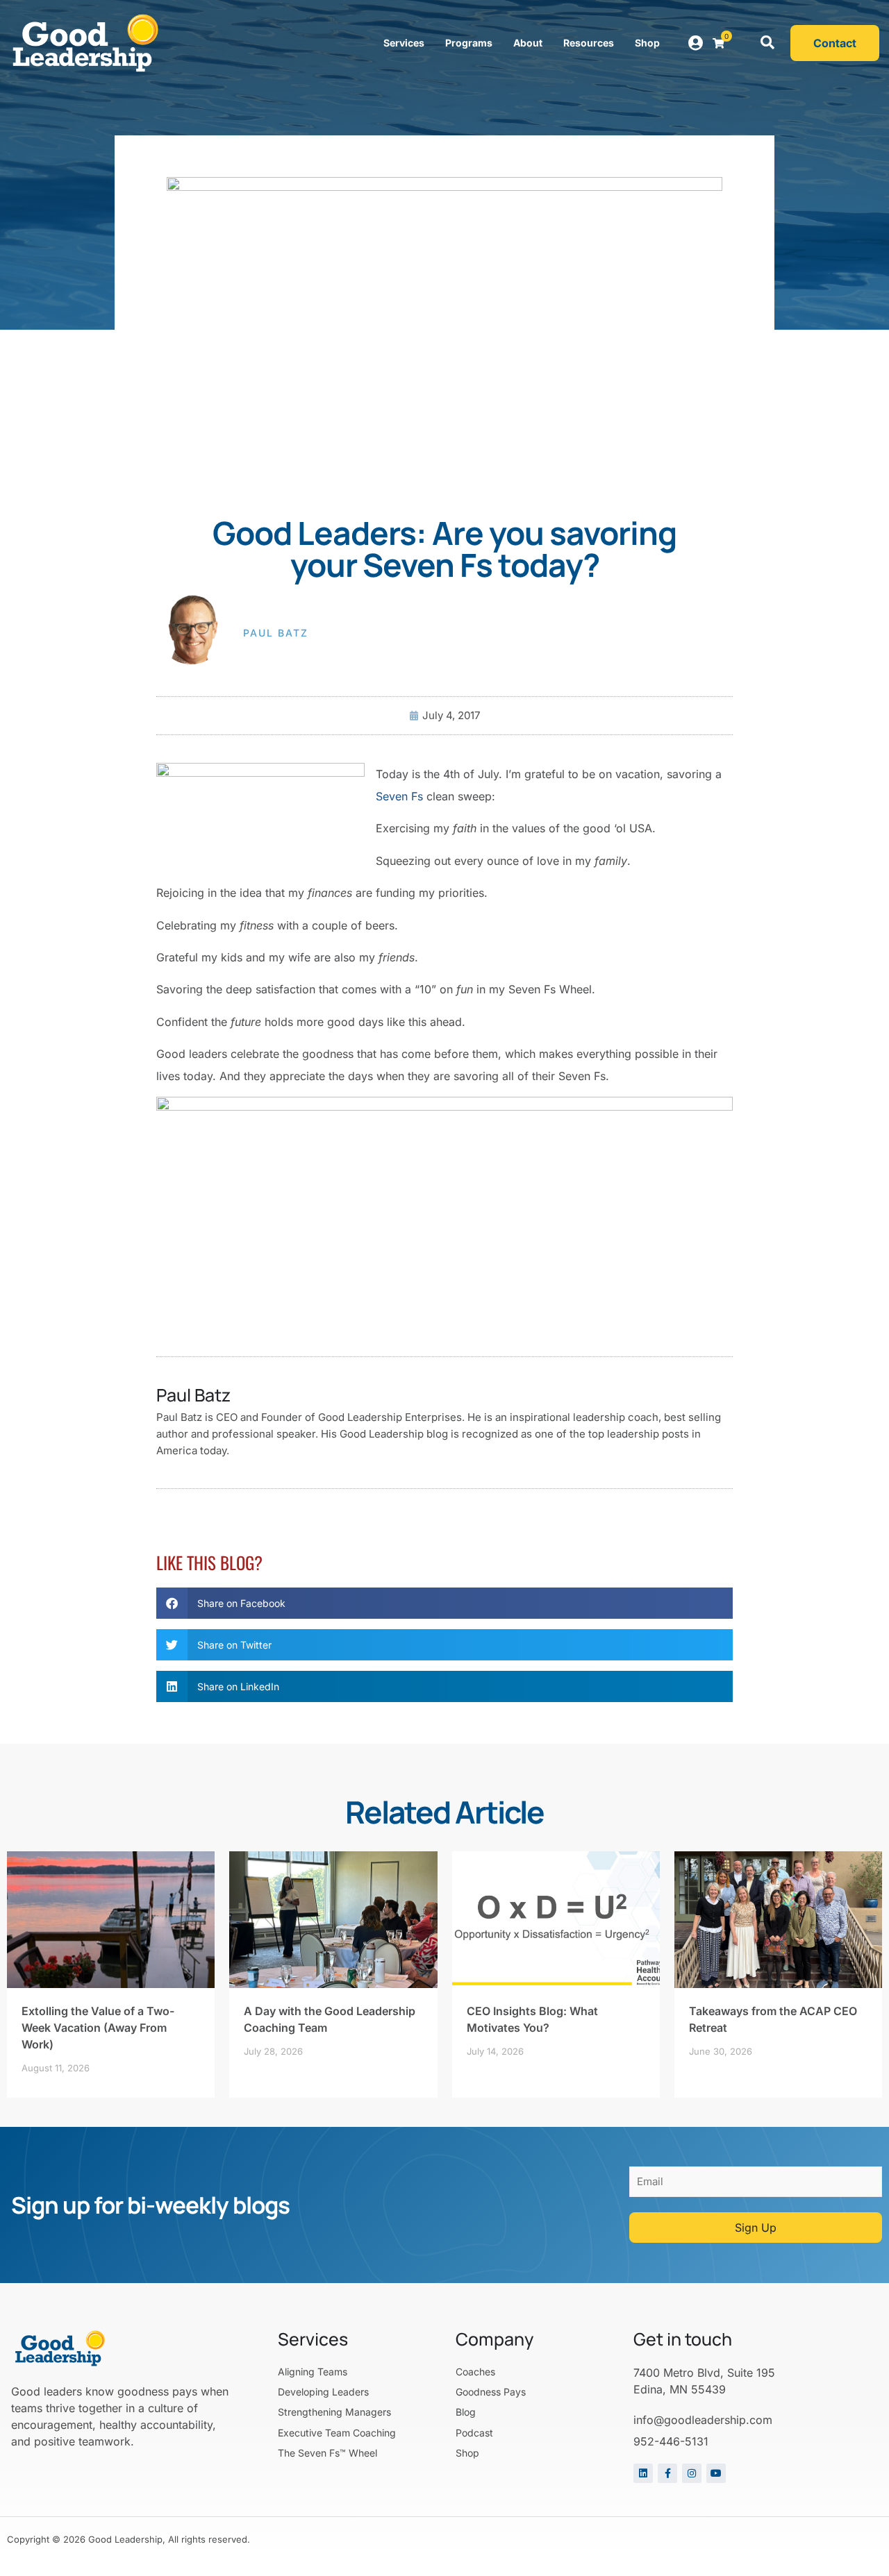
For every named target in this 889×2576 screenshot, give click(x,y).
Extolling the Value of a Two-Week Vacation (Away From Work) (98, 2028)
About (528, 43)
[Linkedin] (643, 2473)
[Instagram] (692, 2473)
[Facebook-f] (667, 2473)
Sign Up (756, 2228)
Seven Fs (399, 796)
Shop (647, 43)
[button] (767, 43)
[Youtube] (716, 2473)
